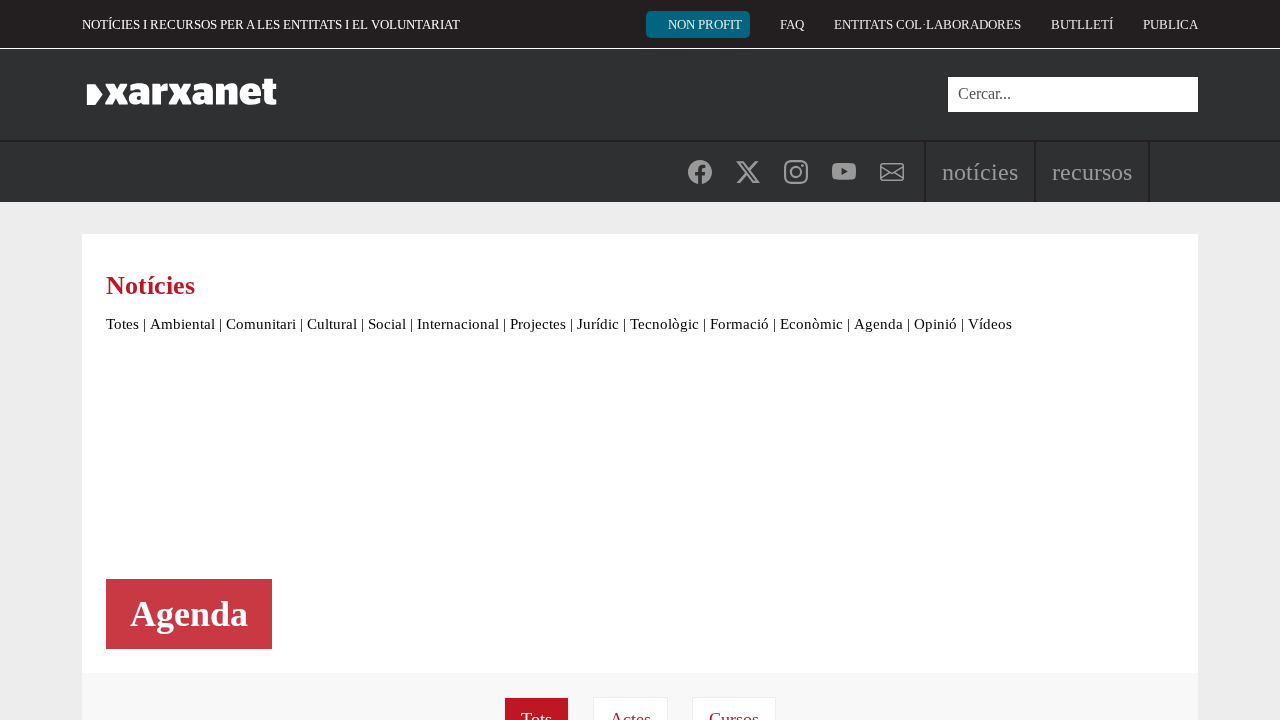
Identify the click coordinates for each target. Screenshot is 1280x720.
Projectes (538, 324)
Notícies (980, 172)
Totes (122, 324)
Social (387, 324)
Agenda (878, 324)
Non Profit (705, 24)
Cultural (332, 324)
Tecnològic (664, 324)
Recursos (1092, 172)
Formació (739, 324)
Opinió (935, 324)
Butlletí (1082, 24)
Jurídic (598, 324)
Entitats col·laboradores (927, 24)
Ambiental (182, 324)
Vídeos (990, 324)
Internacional (458, 324)
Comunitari (261, 324)
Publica (1170, 24)
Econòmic (811, 324)
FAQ (792, 24)
